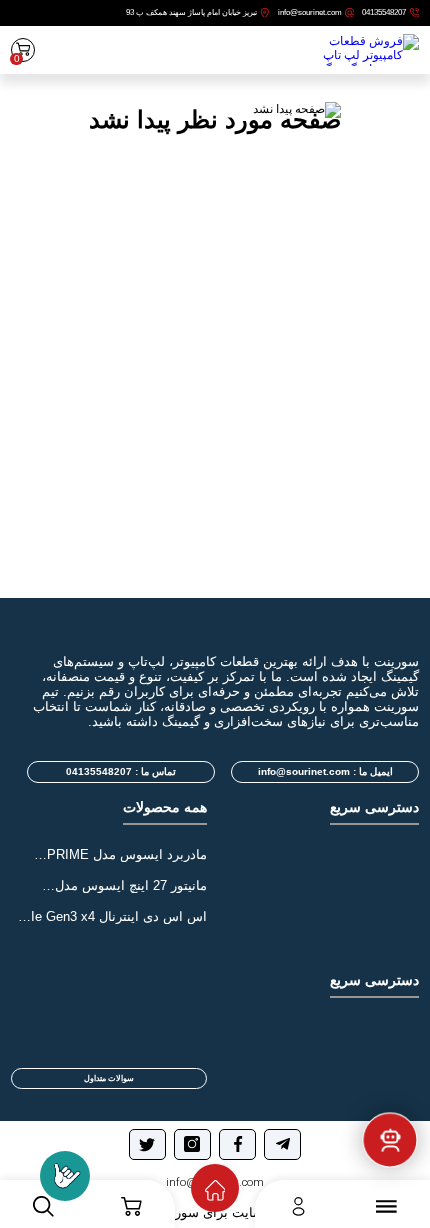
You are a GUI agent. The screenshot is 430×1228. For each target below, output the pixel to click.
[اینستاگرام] (192, 1144)
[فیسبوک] (237, 1144)
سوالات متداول (109, 1078)
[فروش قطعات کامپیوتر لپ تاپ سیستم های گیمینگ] (363, 59)
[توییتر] (147, 1144)
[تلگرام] (282, 1144)
